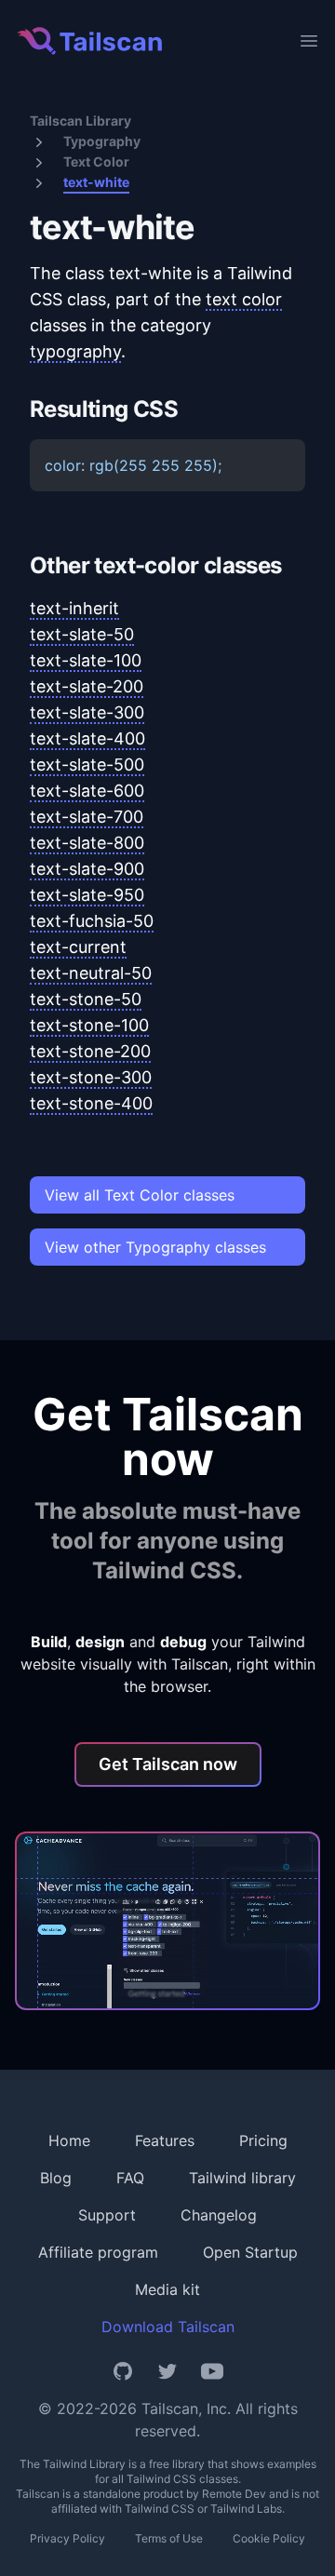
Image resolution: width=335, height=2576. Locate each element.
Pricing (263, 2140)
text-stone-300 (91, 1077)
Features (165, 2140)
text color (244, 299)
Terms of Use (169, 2538)
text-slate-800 (87, 843)
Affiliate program (98, 2252)
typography (75, 351)
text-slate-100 (86, 660)
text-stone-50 (86, 999)
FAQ (130, 2178)
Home (69, 2140)
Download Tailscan (168, 2327)
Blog (56, 2178)
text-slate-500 (87, 765)
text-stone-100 (89, 1025)
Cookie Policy (269, 2538)
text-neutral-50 (91, 973)
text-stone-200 (90, 1051)
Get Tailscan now (168, 1764)
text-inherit (74, 608)
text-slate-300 (87, 712)
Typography (102, 141)
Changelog (219, 2215)
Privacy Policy (67, 2538)
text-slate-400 (87, 738)
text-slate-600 (87, 791)
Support (107, 2215)
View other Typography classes (155, 1247)
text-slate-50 (82, 634)
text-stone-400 (91, 1103)
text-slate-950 (87, 895)
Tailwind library (242, 2178)
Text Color (96, 161)
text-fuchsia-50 (92, 921)
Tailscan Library (80, 121)
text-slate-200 (87, 686)
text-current (78, 947)
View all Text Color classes (140, 1195)
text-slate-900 (87, 869)
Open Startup (250, 2252)
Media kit (167, 2289)
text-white (96, 182)
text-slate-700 (87, 817)
